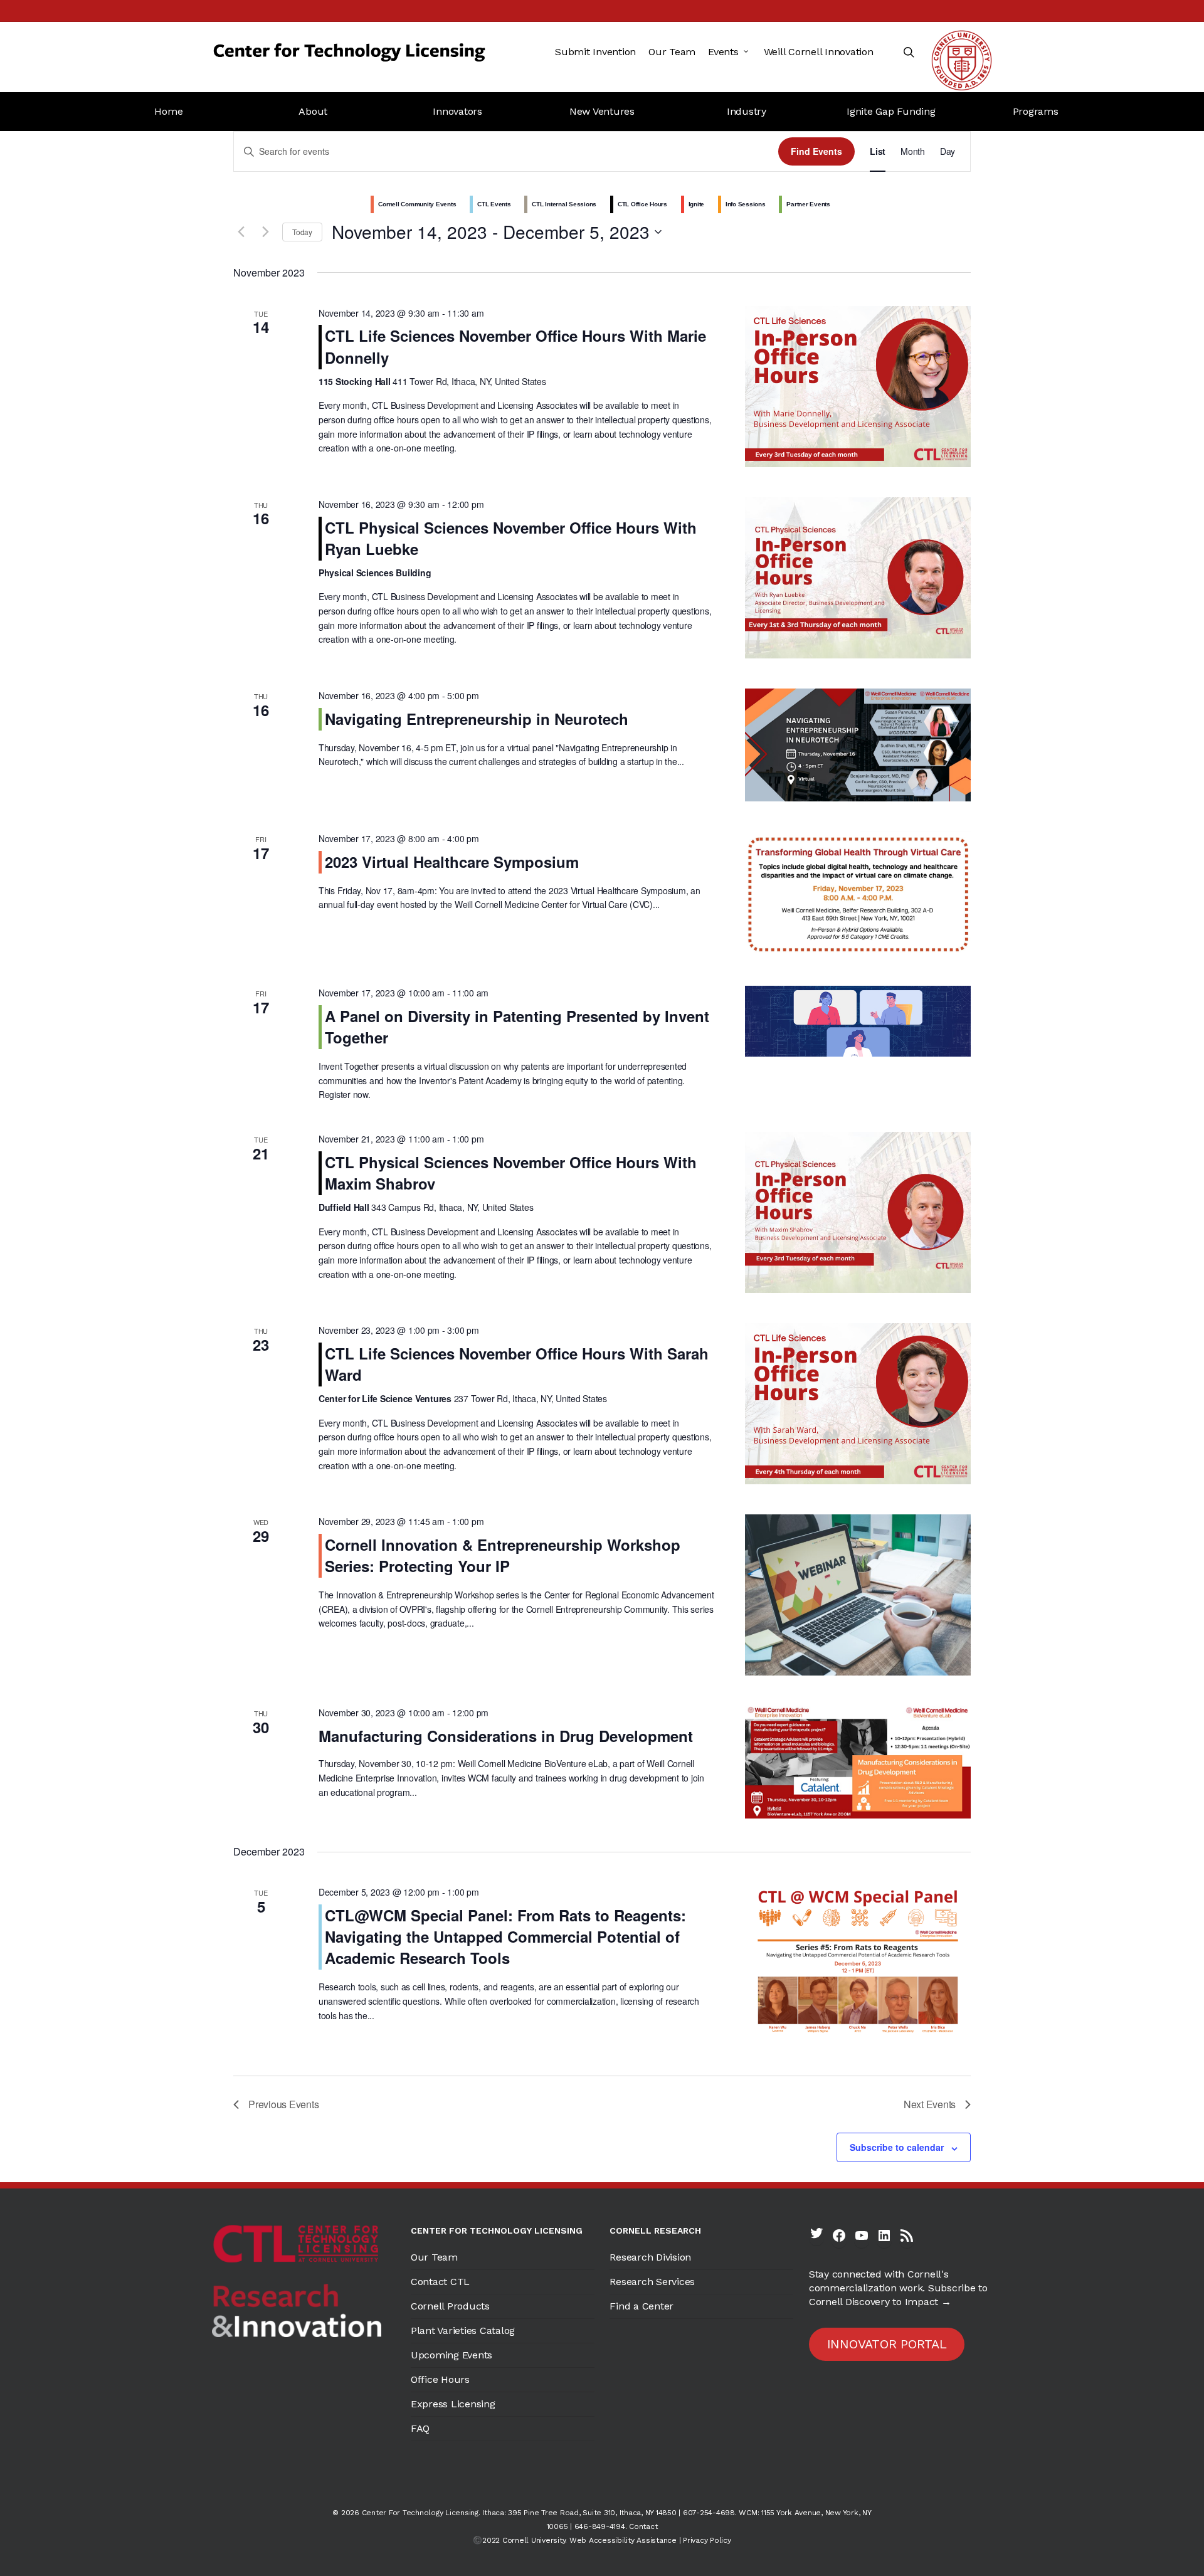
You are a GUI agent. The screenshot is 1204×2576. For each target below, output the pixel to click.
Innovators (457, 111)
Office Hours (440, 2379)
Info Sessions (746, 204)
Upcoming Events (451, 2355)
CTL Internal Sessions (564, 204)
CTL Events (494, 204)
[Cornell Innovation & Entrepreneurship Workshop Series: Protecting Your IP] (858, 1595)
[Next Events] (265, 232)
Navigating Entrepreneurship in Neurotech (477, 719)
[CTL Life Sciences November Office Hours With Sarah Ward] (858, 1404)
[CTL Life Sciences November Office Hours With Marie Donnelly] (858, 387)
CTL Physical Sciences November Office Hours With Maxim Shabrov (511, 1173)
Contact (643, 2526)
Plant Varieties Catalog (463, 2331)
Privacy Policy (707, 2540)
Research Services (652, 2282)
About (313, 111)
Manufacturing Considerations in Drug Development (506, 1736)
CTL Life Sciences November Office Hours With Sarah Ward (517, 1364)
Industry (747, 111)
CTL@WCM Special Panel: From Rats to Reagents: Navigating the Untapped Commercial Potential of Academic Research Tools (505, 1936)
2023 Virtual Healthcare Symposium (452, 862)
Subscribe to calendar (897, 2147)
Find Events (816, 151)
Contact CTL (440, 2282)
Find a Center (642, 2306)
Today (302, 232)
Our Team (434, 2257)
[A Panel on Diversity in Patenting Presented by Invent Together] (858, 1021)
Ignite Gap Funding (891, 111)
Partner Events (808, 204)
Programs (1036, 111)
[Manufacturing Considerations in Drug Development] (858, 1762)
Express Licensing (453, 2404)
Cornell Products (450, 2306)
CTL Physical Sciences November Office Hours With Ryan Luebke (511, 538)
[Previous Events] (241, 232)
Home (168, 111)
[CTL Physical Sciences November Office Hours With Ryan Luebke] (858, 578)
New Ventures (602, 111)
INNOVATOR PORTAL (887, 2344)
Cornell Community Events (417, 204)
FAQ (420, 2428)
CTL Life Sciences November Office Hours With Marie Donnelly (515, 346)
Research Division (650, 2257)
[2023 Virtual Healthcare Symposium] (858, 894)
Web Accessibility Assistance (623, 2540)
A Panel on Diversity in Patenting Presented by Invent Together (517, 1027)
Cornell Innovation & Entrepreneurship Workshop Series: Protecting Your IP (503, 1555)
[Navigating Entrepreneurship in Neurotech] (858, 745)
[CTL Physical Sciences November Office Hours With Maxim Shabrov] (858, 1212)
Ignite (697, 204)
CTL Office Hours (642, 204)
